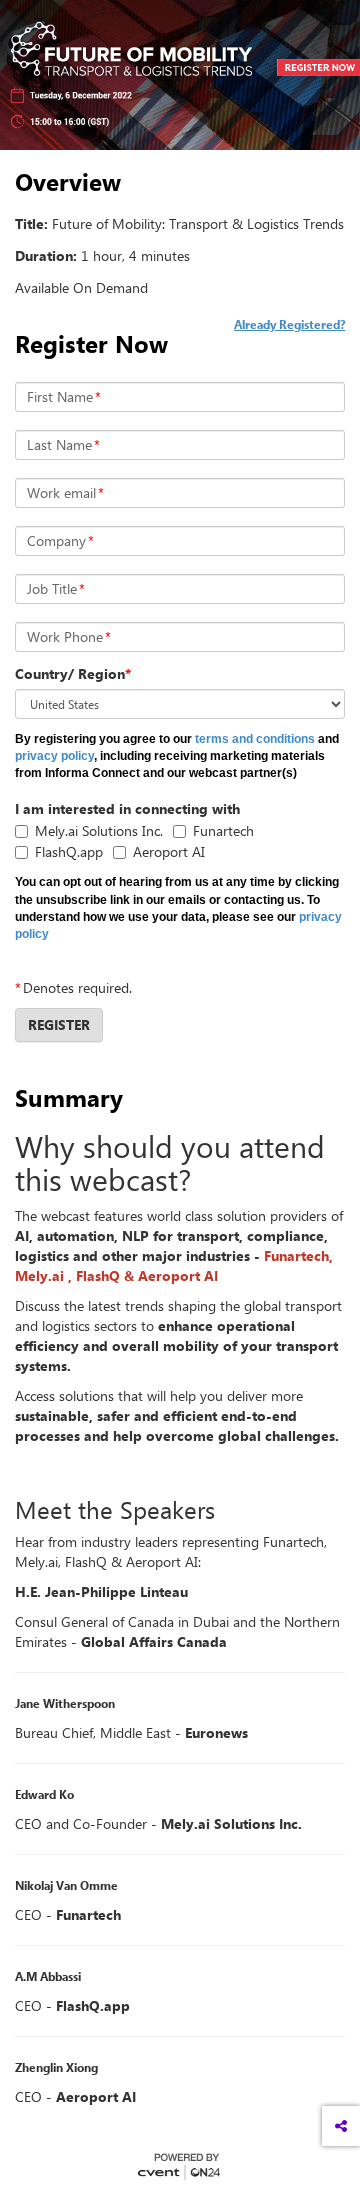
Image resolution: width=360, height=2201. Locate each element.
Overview (68, 182)
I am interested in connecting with (127, 808)
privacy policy (54, 756)
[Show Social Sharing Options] (341, 2126)
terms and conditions (255, 739)
